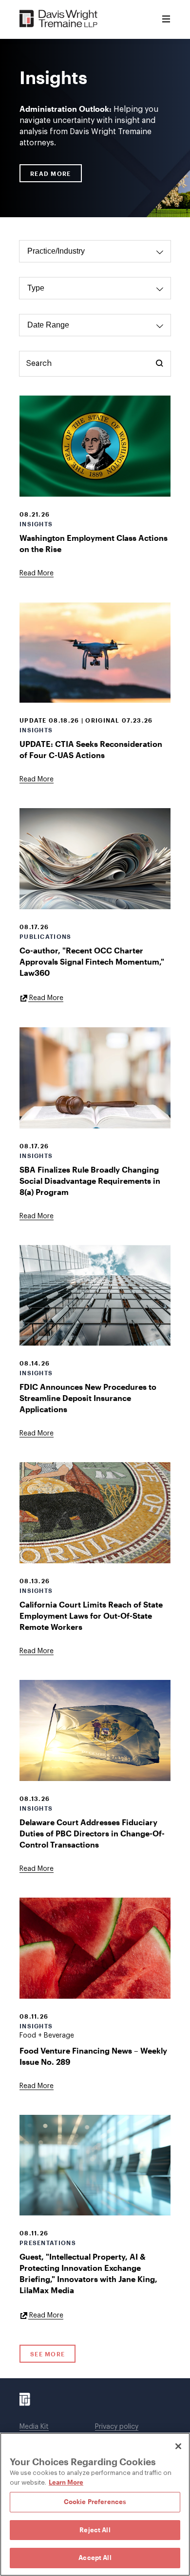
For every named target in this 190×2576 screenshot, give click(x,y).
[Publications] (95, 859)
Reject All (95, 2530)
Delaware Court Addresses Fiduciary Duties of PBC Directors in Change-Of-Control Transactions (92, 1833)
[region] (95, 2504)
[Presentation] (95, 2165)
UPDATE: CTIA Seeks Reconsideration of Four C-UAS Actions (91, 749)
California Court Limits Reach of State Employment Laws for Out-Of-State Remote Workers (91, 1616)
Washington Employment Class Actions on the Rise (94, 543)
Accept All (95, 2558)
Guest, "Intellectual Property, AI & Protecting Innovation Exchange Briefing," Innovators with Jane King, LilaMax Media (88, 2273)
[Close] (178, 2446)
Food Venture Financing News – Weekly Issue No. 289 (93, 2056)
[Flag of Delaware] (95, 1730)
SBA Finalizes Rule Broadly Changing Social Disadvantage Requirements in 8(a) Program (90, 1181)
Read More (51, 173)
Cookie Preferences (95, 2502)
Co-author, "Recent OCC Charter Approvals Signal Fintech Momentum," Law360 (92, 961)
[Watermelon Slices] (95, 1948)
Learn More (66, 2482)
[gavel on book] (95, 1078)
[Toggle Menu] (166, 19)
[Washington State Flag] (95, 446)
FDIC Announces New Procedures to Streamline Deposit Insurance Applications (88, 1398)
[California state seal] (95, 1513)
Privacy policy (117, 2427)
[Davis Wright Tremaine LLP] (59, 19)
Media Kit (34, 2427)
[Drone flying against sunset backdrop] (95, 653)
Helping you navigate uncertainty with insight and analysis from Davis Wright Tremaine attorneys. (89, 125)
